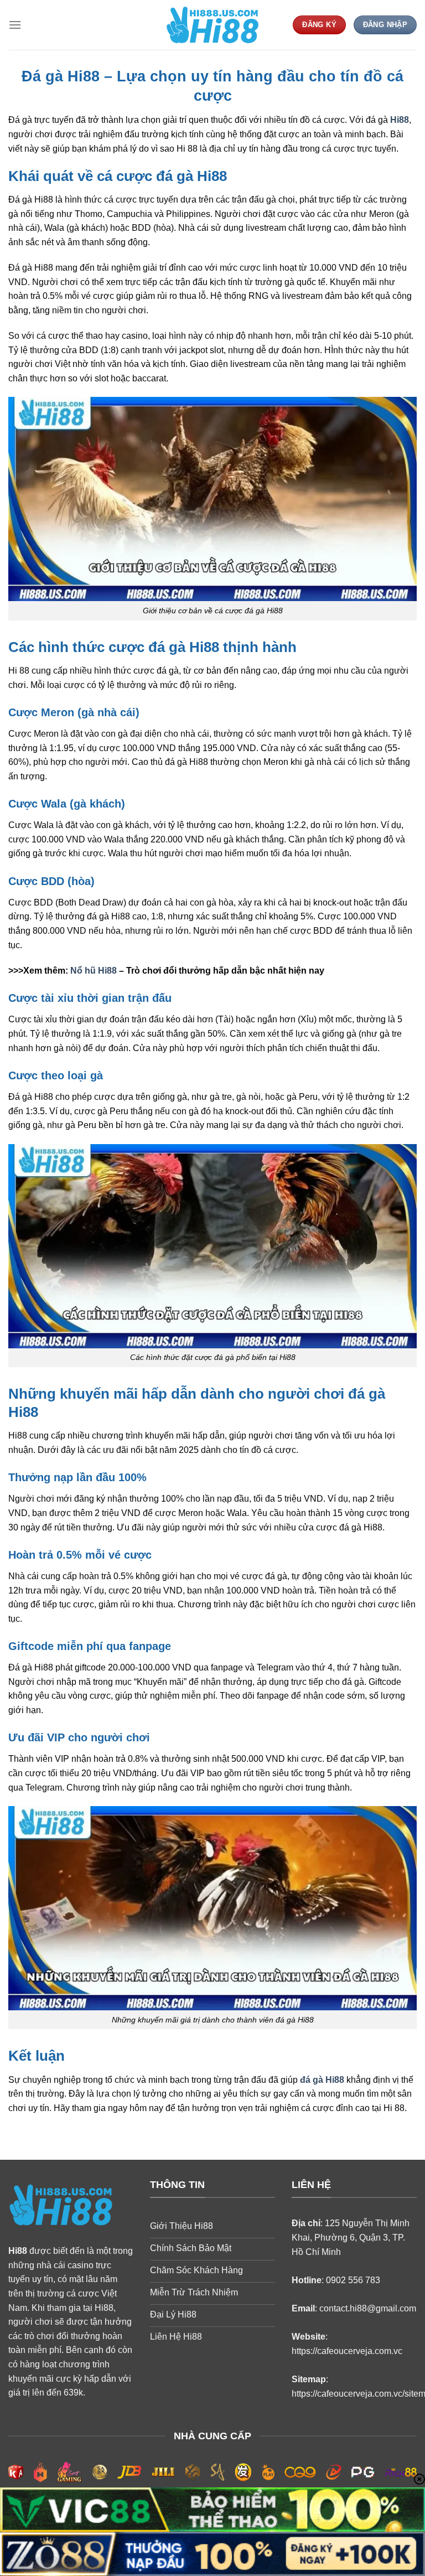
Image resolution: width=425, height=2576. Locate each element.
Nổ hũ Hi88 (94, 971)
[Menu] (15, 25)
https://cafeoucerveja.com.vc (347, 2351)
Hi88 (400, 120)
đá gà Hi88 (322, 2080)
